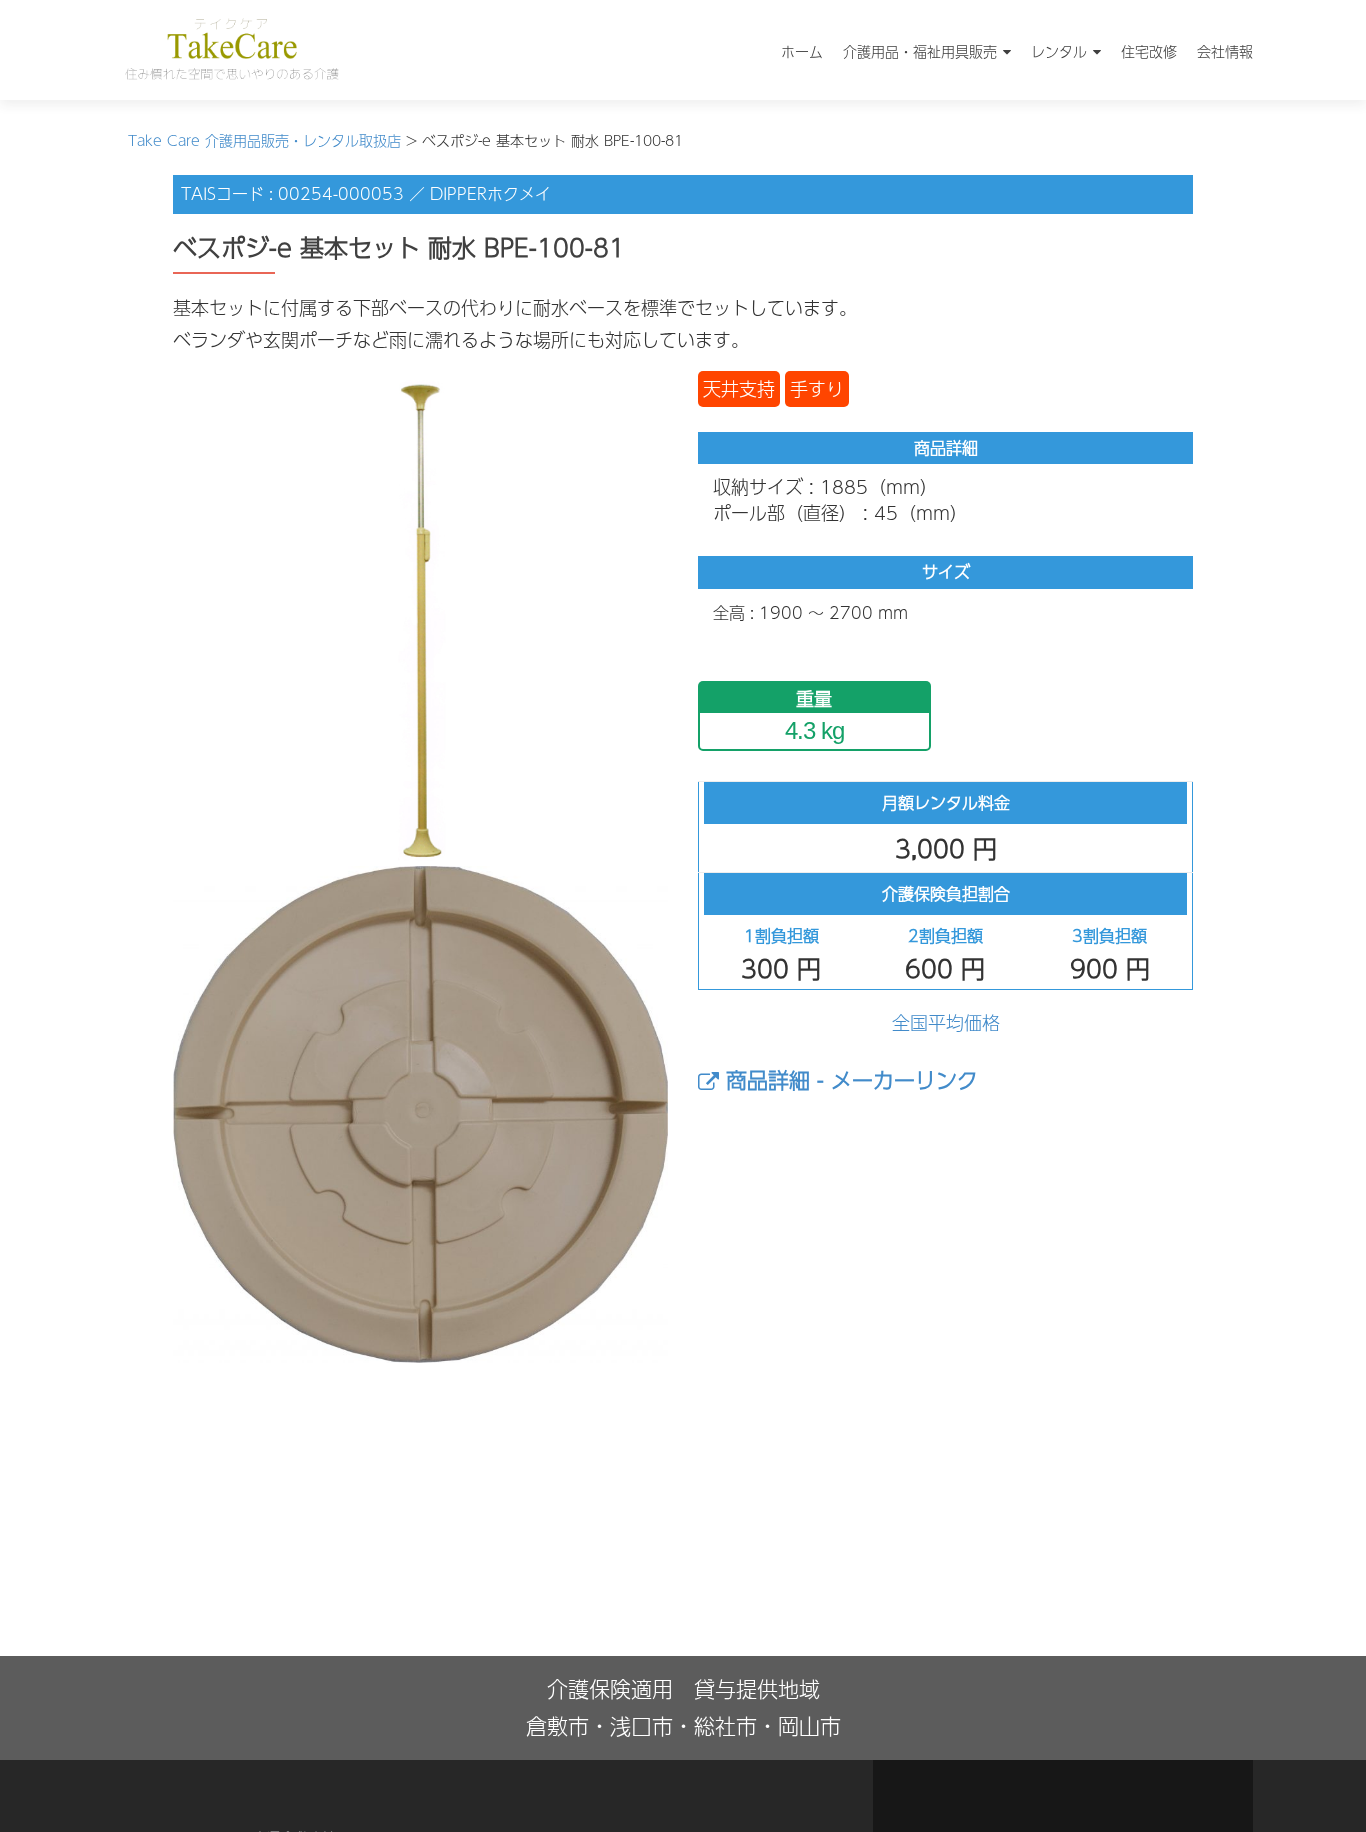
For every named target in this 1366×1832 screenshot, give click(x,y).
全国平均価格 (946, 1022)
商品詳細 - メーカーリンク (848, 1079)
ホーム (802, 51)
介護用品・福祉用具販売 (920, 51)
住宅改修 (1149, 51)
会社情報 (1225, 51)
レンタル (1059, 51)
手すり (817, 388)
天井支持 (739, 388)
